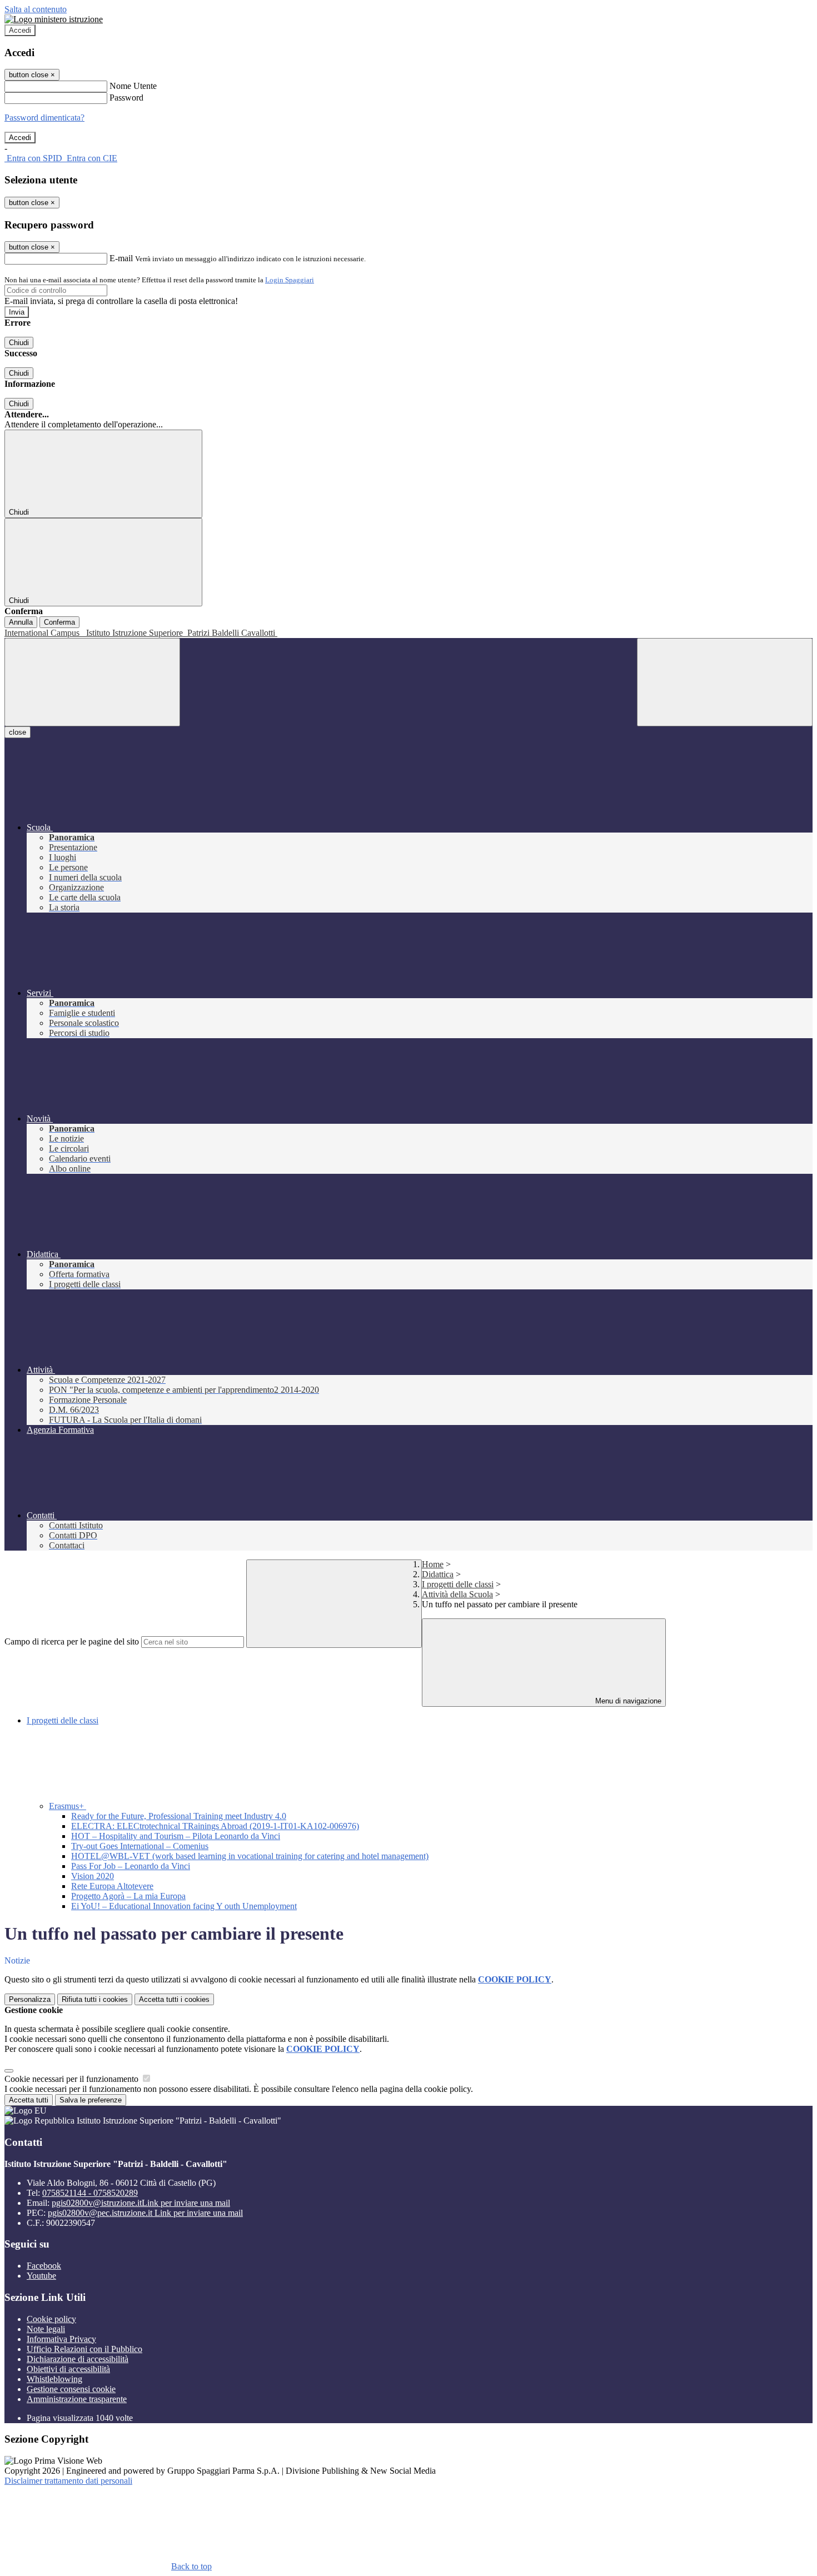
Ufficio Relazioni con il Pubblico (84, 2349)
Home (433, 1564)
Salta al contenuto (36, 9)
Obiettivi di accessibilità (68, 2369)
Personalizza (30, 1999)
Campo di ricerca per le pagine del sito (72, 1641)
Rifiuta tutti (95, 1999)
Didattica (438, 1574)
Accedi (20, 30)
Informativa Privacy (61, 2339)
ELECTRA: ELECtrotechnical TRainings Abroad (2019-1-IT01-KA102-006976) (215, 1826)
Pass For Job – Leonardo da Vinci (131, 1866)
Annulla (21, 622)
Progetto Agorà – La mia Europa (128, 1896)
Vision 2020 (93, 1876)
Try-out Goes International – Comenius (140, 1846)
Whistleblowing (54, 2379)
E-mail (121, 258)
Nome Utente (133, 86)
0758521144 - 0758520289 (90, 2193)
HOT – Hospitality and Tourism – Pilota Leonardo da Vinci (176, 1836)
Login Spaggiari (290, 280)
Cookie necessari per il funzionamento (73, 2079)
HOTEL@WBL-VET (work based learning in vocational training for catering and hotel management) (250, 1856)
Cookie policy (51, 2319)
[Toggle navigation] (92, 682)
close (18, 732)
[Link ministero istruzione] (54, 19)
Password (126, 98)
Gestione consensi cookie (71, 2389)
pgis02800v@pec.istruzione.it (145, 2213)
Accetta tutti (174, 1999)
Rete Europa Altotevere (112, 1886)
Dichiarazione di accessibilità (78, 2359)
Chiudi (19, 343)
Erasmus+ (68, 1806)
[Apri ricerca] (725, 682)
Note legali (46, 2329)
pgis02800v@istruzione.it (141, 2203)
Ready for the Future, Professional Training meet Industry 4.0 (179, 1816)
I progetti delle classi (458, 1584)
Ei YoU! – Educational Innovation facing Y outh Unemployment (184, 1906)
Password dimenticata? (44, 118)
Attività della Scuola (457, 1594)
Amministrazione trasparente (77, 2399)
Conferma (59, 622)
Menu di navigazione (627, 1701)
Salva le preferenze (91, 2100)
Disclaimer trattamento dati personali (68, 2481)
